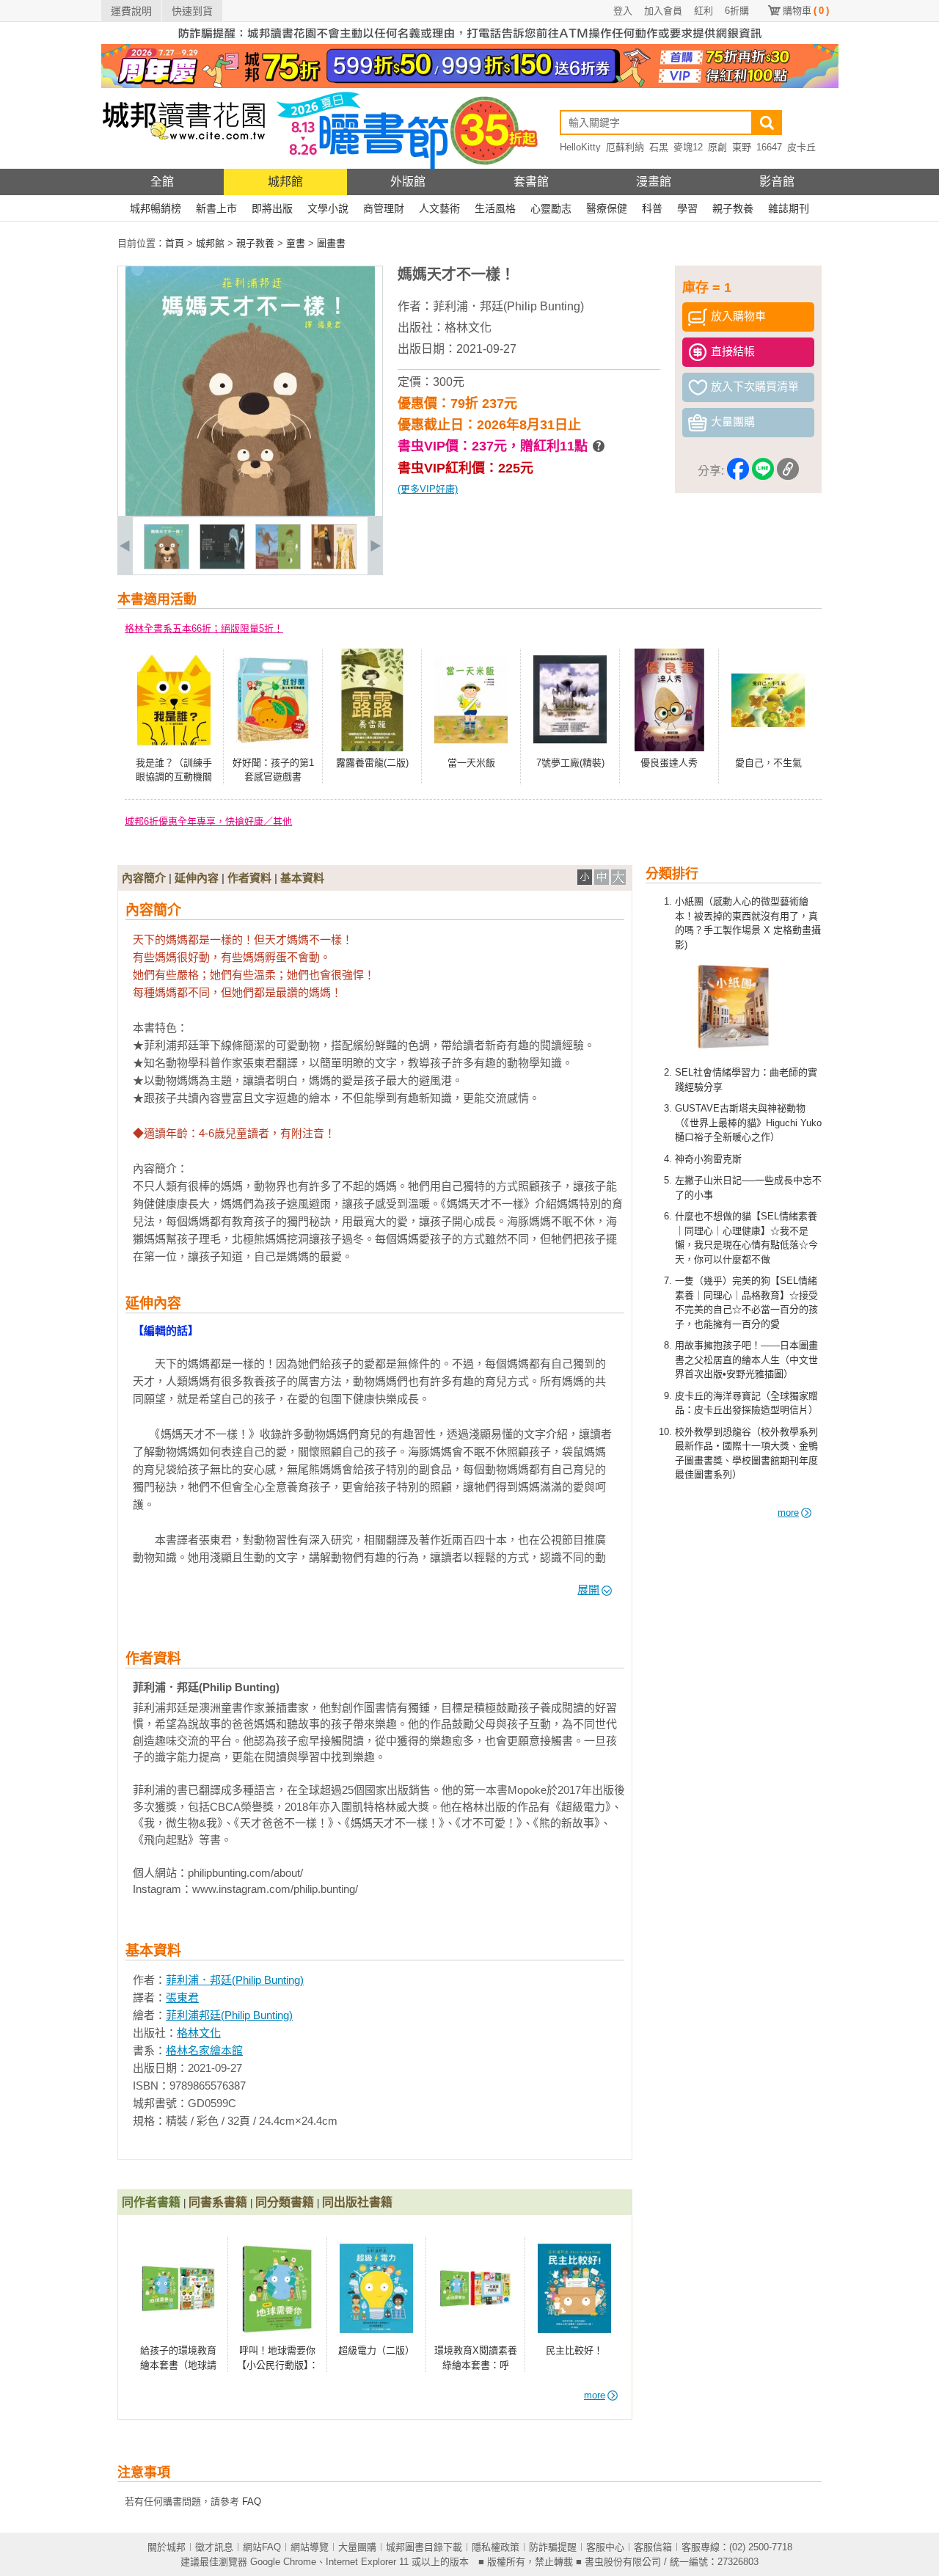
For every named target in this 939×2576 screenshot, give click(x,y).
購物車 (806, 11)
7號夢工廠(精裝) (570, 763)
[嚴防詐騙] (470, 41)
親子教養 (733, 208)
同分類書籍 (285, 2202)
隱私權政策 (496, 2547)
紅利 (704, 11)
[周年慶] (470, 85)
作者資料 (249, 878)
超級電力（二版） (376, 2350)
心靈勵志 (551, 208)
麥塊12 (688, 147)
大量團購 (357, 2547)
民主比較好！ (574, 2350)
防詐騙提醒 (553, 2547)
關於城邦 (167, 2547)
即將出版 (272, 208)
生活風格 (495, 208)
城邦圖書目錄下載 (424, 2547)
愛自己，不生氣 (768, 763)
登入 (623, 11)
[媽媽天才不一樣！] (167, 566)
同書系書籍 (218, 2202)
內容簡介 (144, 878)
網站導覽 (310, 2547)
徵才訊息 (214, 2547)
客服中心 (605, 2547)
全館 (162, 182)
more (788, 1513)
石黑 (659, 147)
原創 (717, 147)
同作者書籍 (151, 2202)
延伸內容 (197, 878)
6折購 (737, 11)
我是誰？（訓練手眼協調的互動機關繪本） (174, 777)
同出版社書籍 (357, 2202)
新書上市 (216, 208)
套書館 (531, 182)
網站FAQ (262, 2547)
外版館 (408, 182)
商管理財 (384, 208)
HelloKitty (580, 147)
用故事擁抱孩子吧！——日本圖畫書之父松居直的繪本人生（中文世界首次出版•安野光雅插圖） (746, 1360)
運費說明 (131, 11)
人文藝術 (439, 208)
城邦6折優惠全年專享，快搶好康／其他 (208, 821)
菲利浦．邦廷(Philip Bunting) (508, 306)
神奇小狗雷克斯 (708, 1159)
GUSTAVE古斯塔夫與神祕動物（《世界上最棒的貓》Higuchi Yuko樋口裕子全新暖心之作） (748, 1123)
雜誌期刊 (789, 208)
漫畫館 (654, 182)
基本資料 (302, 878)
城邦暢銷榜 (156, 208)
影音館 (777, 182)
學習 (687, 208)
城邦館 (285, 182)
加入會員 (663, 11)
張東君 (182, 1997)
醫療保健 (607, 208)
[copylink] (788, 471)
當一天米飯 (471, 763)
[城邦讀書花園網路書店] (184, 165)
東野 (742, 147)
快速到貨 (192, 11)
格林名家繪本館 (204, 2050)
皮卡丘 (801, 147)
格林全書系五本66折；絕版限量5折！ (204, 628)
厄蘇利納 (625, 147)
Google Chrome (283, 2562)
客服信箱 (653, 2547)
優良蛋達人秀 (669, 763)
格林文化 (468, 328)
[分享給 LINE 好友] (763, 471)
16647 (769, 147)
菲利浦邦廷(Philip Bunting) (229, 2015)
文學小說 (328, 208)
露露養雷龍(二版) (372, 763)
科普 (652, 208)
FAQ (252, 2502)
